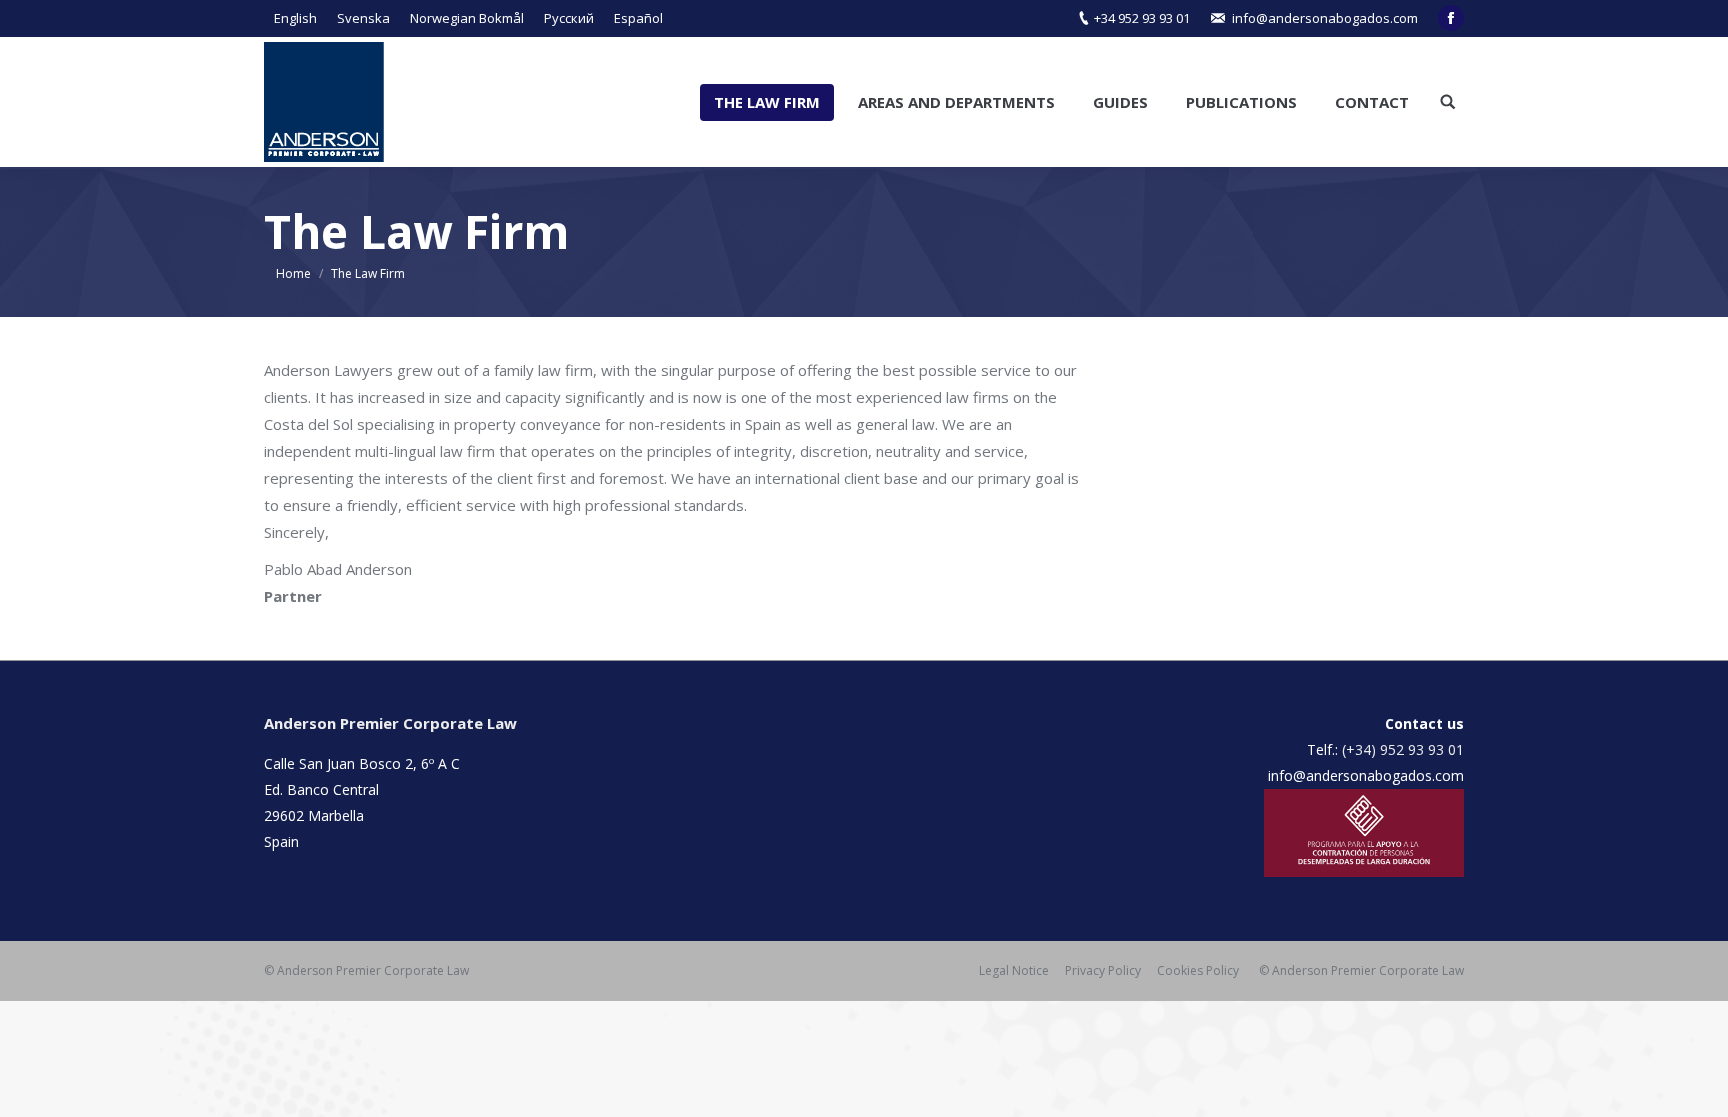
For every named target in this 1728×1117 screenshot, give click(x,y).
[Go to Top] (1696, 1085)
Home (293, 273)
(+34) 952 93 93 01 (1403, 749)
